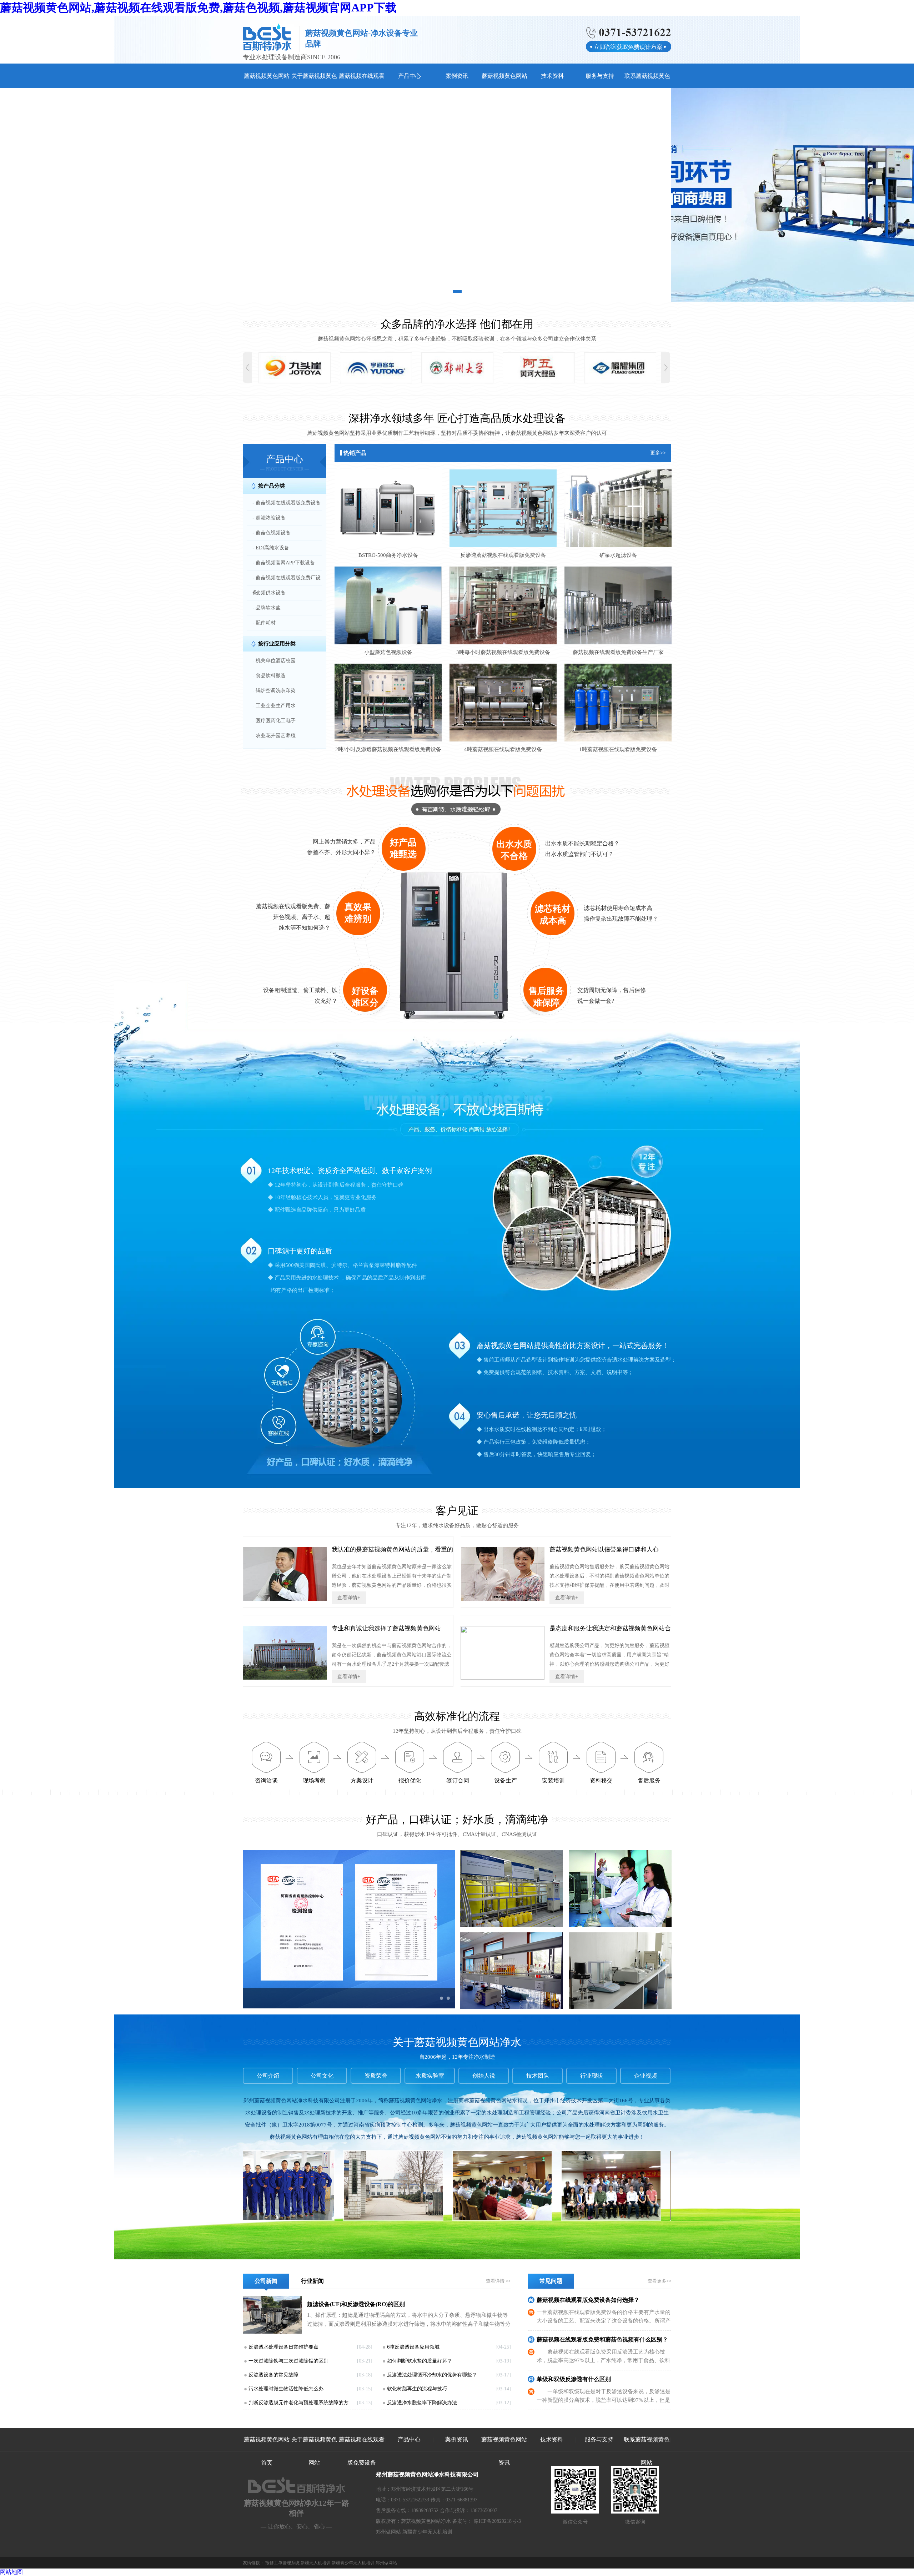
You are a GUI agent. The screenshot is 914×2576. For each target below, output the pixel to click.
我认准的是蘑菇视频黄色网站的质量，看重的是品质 (392, 1553)
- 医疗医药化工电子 (274, 721)
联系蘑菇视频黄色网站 (647, 2451)
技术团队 (538, 2076)
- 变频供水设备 (269, 593)
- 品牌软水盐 (267, 608)
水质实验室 (430, 2076)
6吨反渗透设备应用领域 (413, 2347)
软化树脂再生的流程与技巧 (417, 2389)
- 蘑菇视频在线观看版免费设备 (287, 503)
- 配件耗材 (264, 623)
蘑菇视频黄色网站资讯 (504, 2451)
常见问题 (551, 2281)
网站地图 (11, 2572)
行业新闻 (312, 2281)
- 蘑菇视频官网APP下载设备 (284, 563)
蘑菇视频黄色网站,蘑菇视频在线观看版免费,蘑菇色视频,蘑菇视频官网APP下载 (198, 7)
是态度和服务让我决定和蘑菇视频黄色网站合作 (610, 1632)
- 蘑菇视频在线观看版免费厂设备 (287, 585)
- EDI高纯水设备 (271, 548)
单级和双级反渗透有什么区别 (574, 2379)
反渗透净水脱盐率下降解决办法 (422, 2403)
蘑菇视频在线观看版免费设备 (362, 2451)
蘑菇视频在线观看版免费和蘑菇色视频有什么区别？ (602, 2339)
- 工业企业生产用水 (274, 706)
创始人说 (484, 2076)
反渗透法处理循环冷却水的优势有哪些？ (432, 2375)
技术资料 (552, 76)
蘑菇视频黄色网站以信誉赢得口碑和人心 (604, 1549)
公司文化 (322, 2076)
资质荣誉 (376, 2076)
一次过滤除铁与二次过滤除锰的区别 (288, 2361)
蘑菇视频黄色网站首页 (267, 2451)
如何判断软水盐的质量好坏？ (420, 2361)
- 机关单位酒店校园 (274, 661)
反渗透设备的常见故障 (273, 2375)
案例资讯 (457, 76)
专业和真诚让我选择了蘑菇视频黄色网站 (386, 1628)
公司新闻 (266, 2281)
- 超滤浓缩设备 (269, 518)
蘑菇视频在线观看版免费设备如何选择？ (588, 2300)
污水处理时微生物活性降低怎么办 (286, 2389)
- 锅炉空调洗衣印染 (274, 691)
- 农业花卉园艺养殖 (274, 736)
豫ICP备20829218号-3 (497, 2521)
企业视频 (646, 2076)
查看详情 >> (498, 2281)
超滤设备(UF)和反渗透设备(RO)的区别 (356, 2304)
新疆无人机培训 (316, 2563)
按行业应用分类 (277, 644)
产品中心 (410, 76)
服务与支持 (600, 76)
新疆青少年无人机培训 (427, 2532)
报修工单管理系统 (282, 2563)
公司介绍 (268, 2076)
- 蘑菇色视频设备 (272, 533)
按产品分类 (272, 486)
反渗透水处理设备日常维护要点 (283, 2347)
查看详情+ (349, 1598)
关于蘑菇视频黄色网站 (314, 2451)
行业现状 (592, 2076)
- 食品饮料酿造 (269, 676)
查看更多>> (659, 2281)
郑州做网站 (388, 2532)
